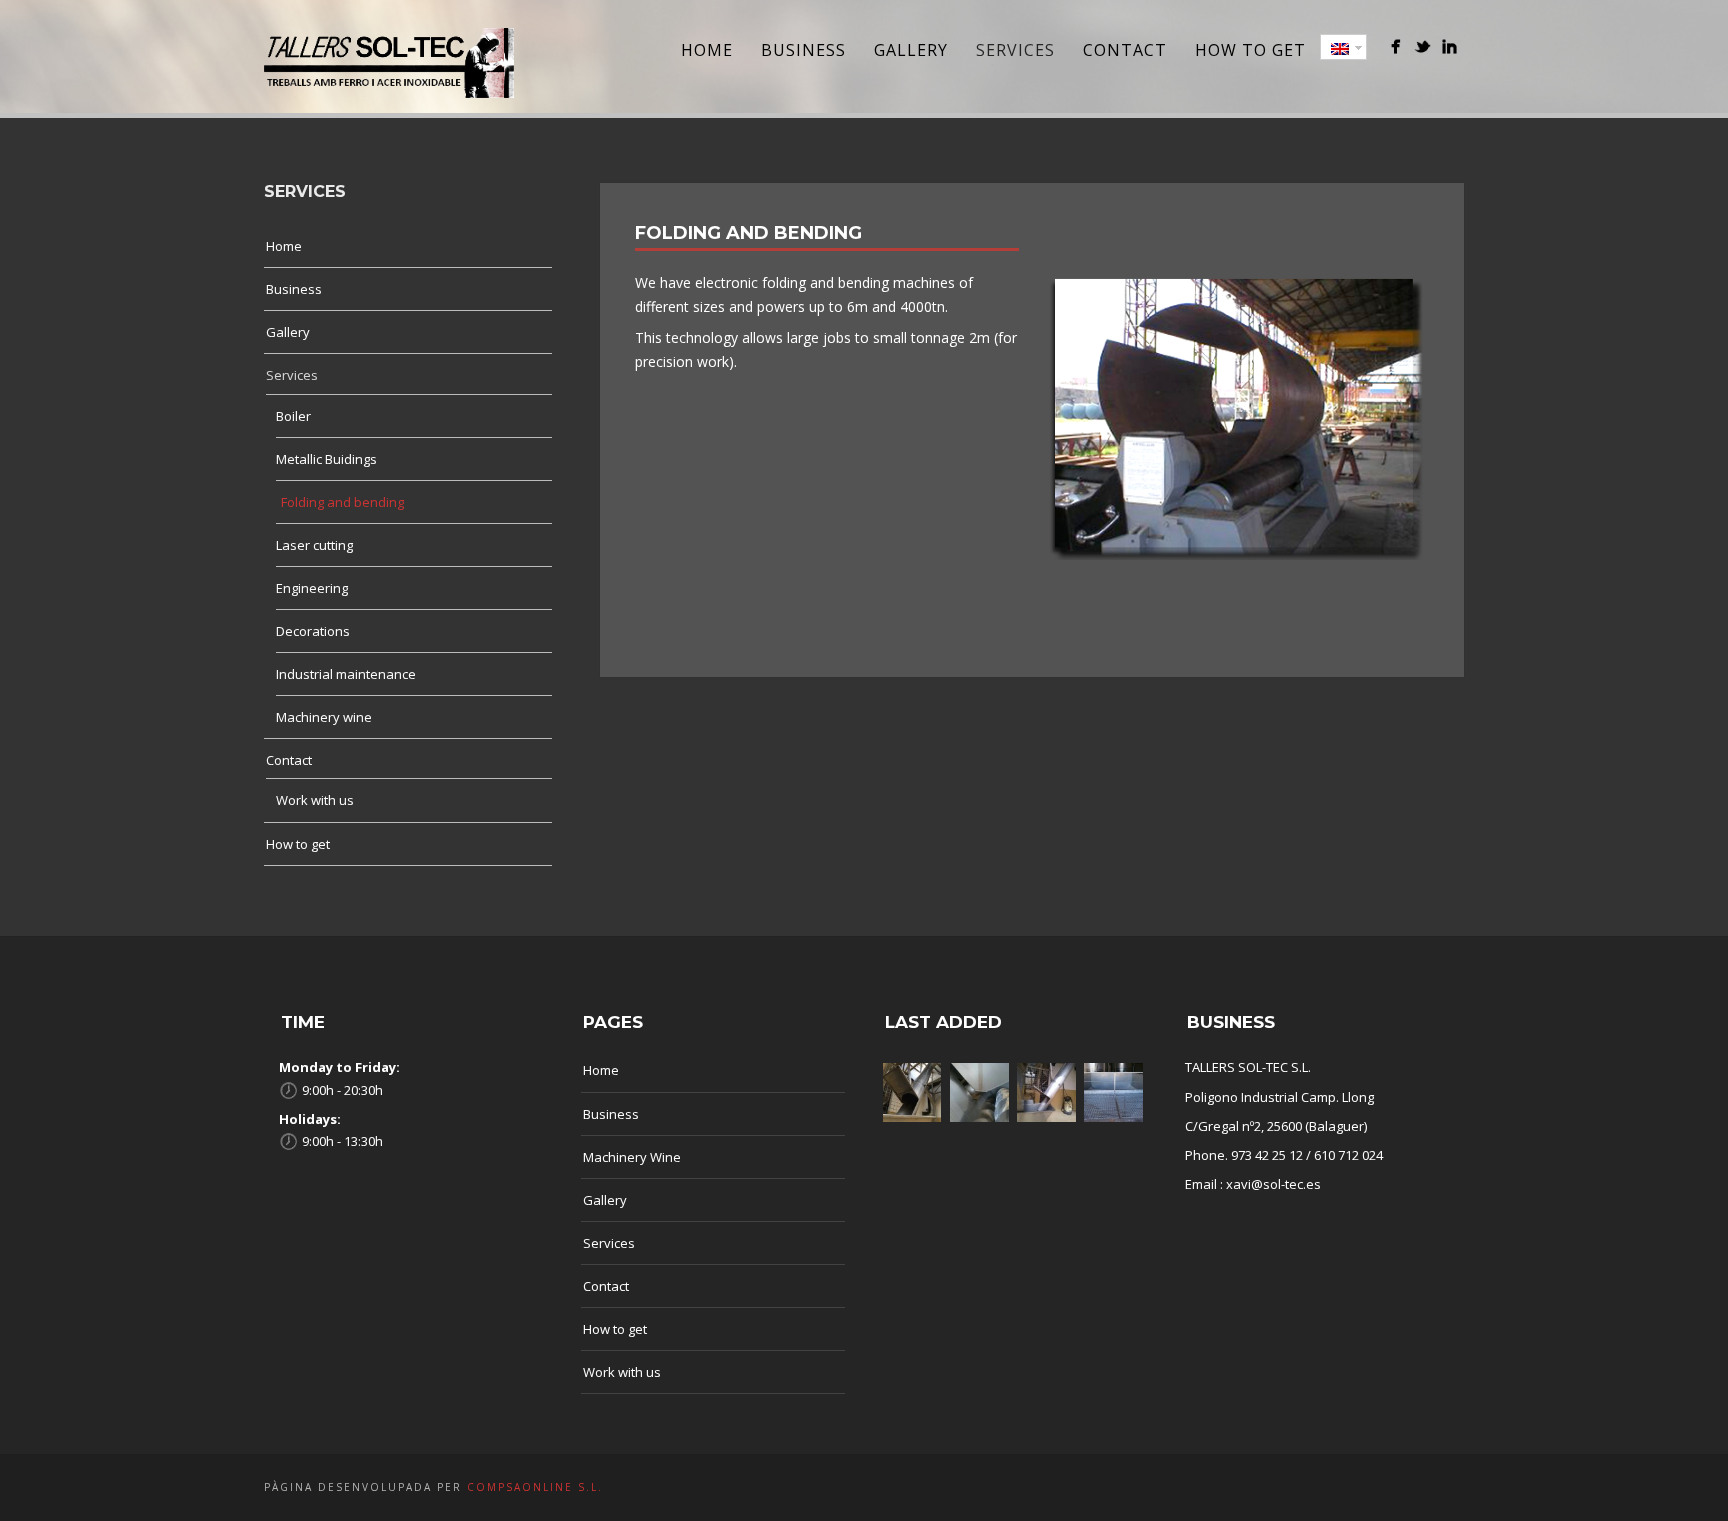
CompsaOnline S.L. (532, 1487)
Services (1015, 50)
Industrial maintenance (346, 674)
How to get (1250, 50)
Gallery (911, 50)
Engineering (312, 588)
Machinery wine (324, 717)
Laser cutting (314, 545)
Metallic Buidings (326, 459)
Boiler (293, 416)
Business (803, 50)
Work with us (315, 800)
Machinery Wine (632, 1157)
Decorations (313, 631)
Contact (1125, 50)
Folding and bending (342, 502)
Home (707, 50)
